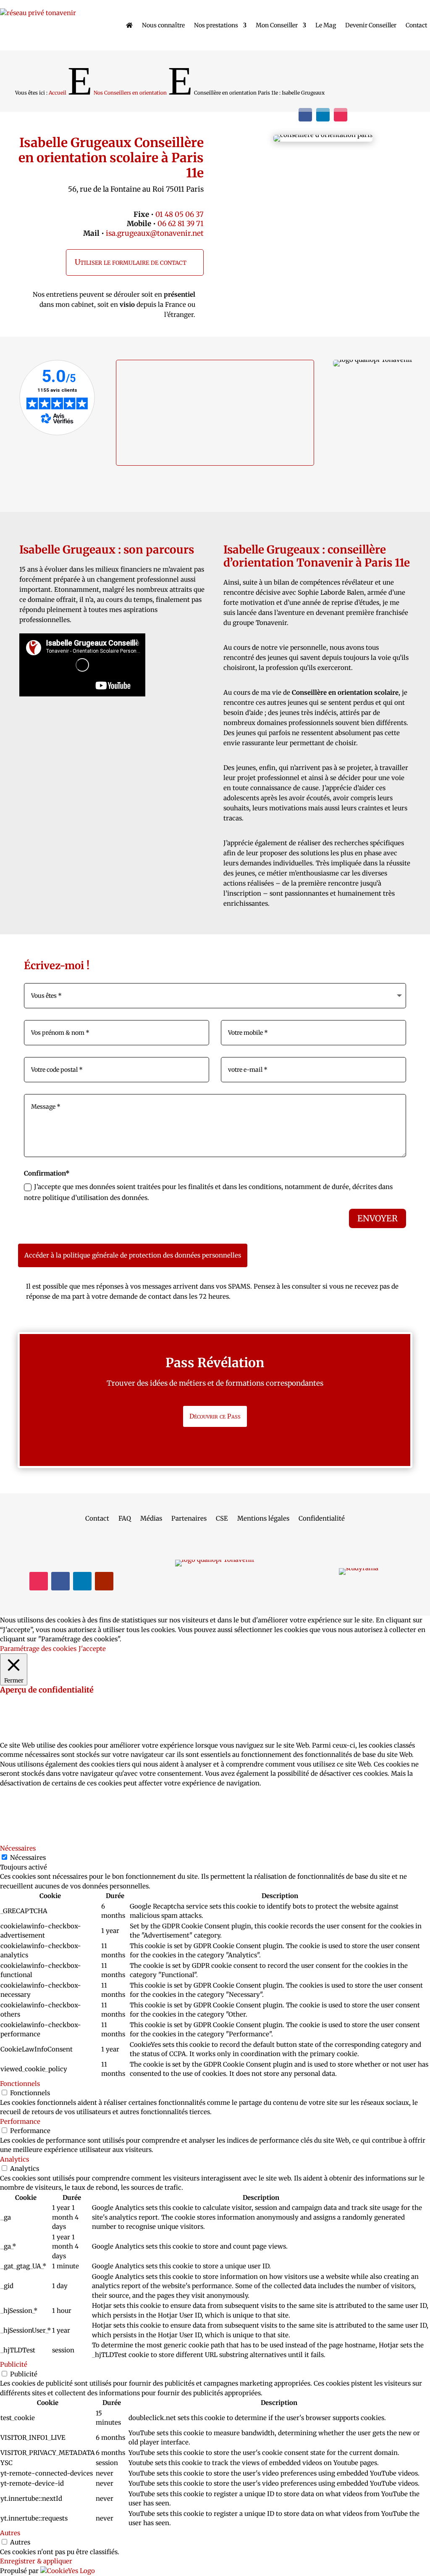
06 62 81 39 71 (181, 224)
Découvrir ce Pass (215, 1416)
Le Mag (326, 25)
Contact (416, 25)
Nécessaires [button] (18, 1848)
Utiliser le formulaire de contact (131, 262)
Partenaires (189, 1519)
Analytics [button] (14, 2159)
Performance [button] (20, 2121)
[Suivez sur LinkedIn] (323, 115)
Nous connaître (163, 25)
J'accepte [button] (92, 1649)
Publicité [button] (14, 2364)
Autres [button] (10, 2533)
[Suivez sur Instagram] (341, 115)
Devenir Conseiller (371, 25)
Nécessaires (28, 1858)
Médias (151, 1519)
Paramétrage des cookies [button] (38, 1649)
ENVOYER (378, 1218)
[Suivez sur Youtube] (104, 1581)
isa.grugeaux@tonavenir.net (155, 233)
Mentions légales (263, 1519)
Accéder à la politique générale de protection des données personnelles (133, 1255)
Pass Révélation (215, 1363)
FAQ (125, 1519)
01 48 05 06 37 (180, 214)
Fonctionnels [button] (20, 2084)
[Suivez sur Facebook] (305, 115)
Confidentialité (322, 1519)
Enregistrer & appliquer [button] (36, 2561)
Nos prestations (216, 25)
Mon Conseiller (277, 25)
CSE (222, 1519)
